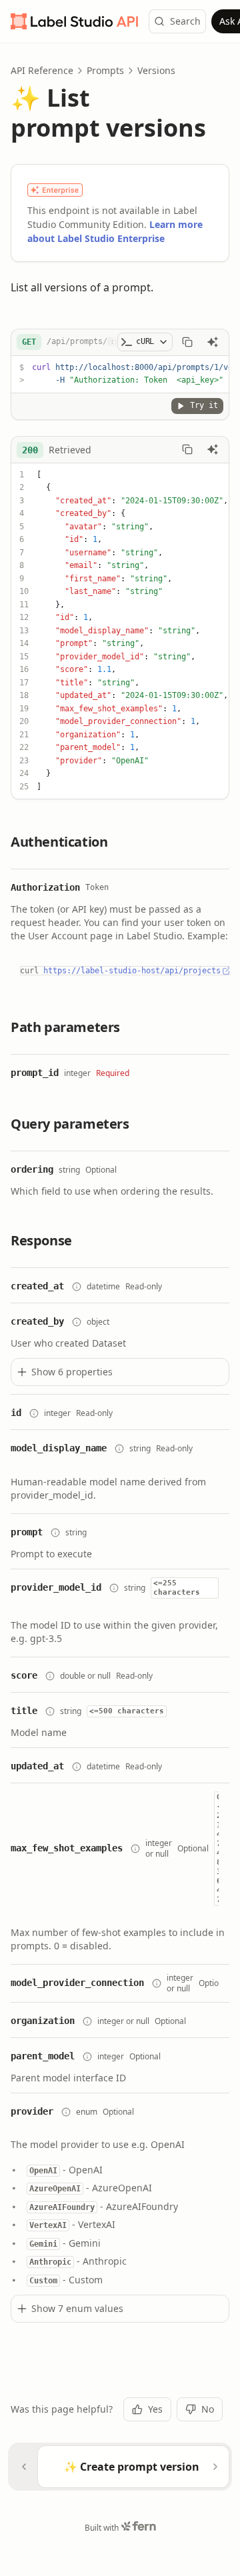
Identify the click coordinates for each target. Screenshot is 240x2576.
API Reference (42, 70)
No (208, 2409)
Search (185, 21)
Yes (155, 2409)
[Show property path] (77, 1287)
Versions (156, 70)
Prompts (105, 70)
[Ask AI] (213, 342)
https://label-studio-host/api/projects (132, 971)
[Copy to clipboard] (187, 342)
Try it (204, 405)
